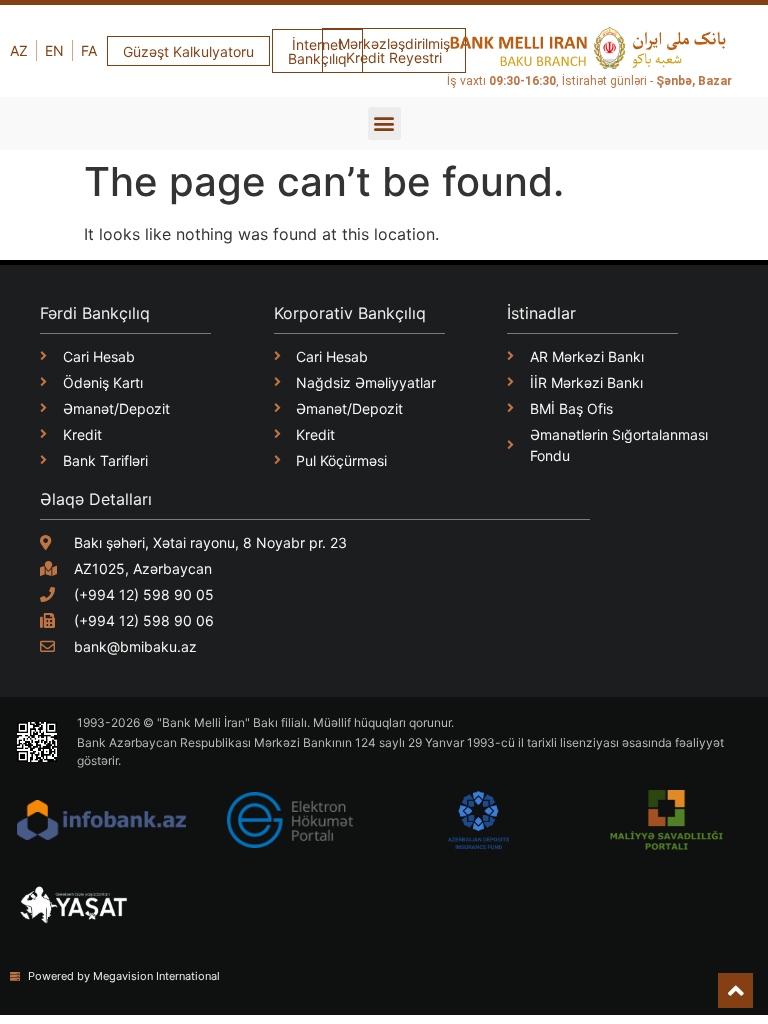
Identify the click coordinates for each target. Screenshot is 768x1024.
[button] (384, 123)
